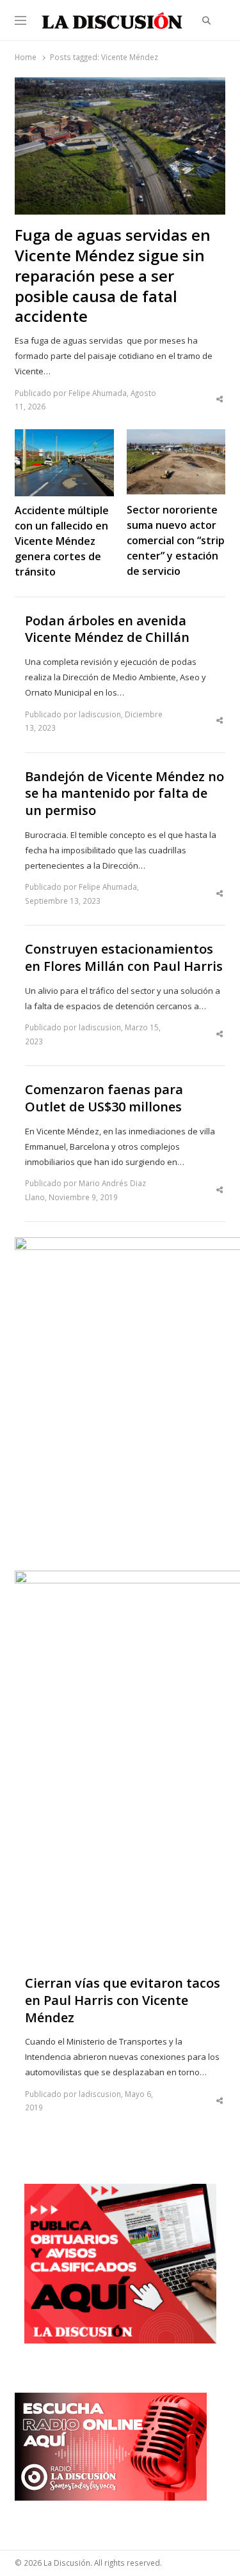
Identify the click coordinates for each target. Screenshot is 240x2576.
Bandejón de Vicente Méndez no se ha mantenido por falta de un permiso (124, 794)
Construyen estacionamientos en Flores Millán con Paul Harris (124, 958)
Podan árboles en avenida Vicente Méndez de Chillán (107, 629)
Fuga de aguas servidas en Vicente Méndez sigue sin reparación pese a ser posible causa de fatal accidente (113, 276)
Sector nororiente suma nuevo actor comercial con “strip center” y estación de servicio (176, 540)
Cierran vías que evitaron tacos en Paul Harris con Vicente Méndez (123, 2000)
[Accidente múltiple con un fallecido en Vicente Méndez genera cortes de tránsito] (64, 437)
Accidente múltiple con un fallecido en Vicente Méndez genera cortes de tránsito (62, 541)
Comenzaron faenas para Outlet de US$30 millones (104, 1098)
